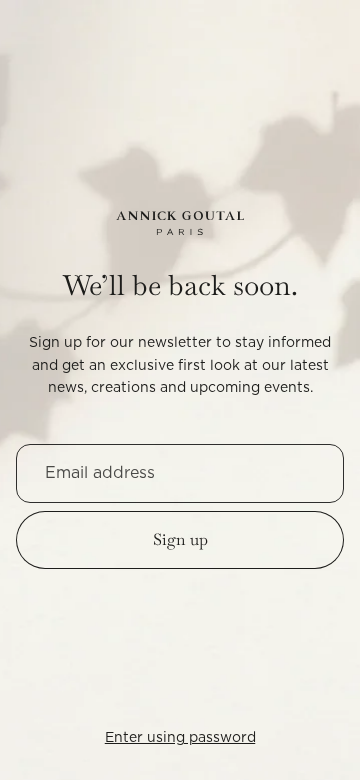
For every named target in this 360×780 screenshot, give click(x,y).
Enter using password (180, 738)
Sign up (180, 539)
